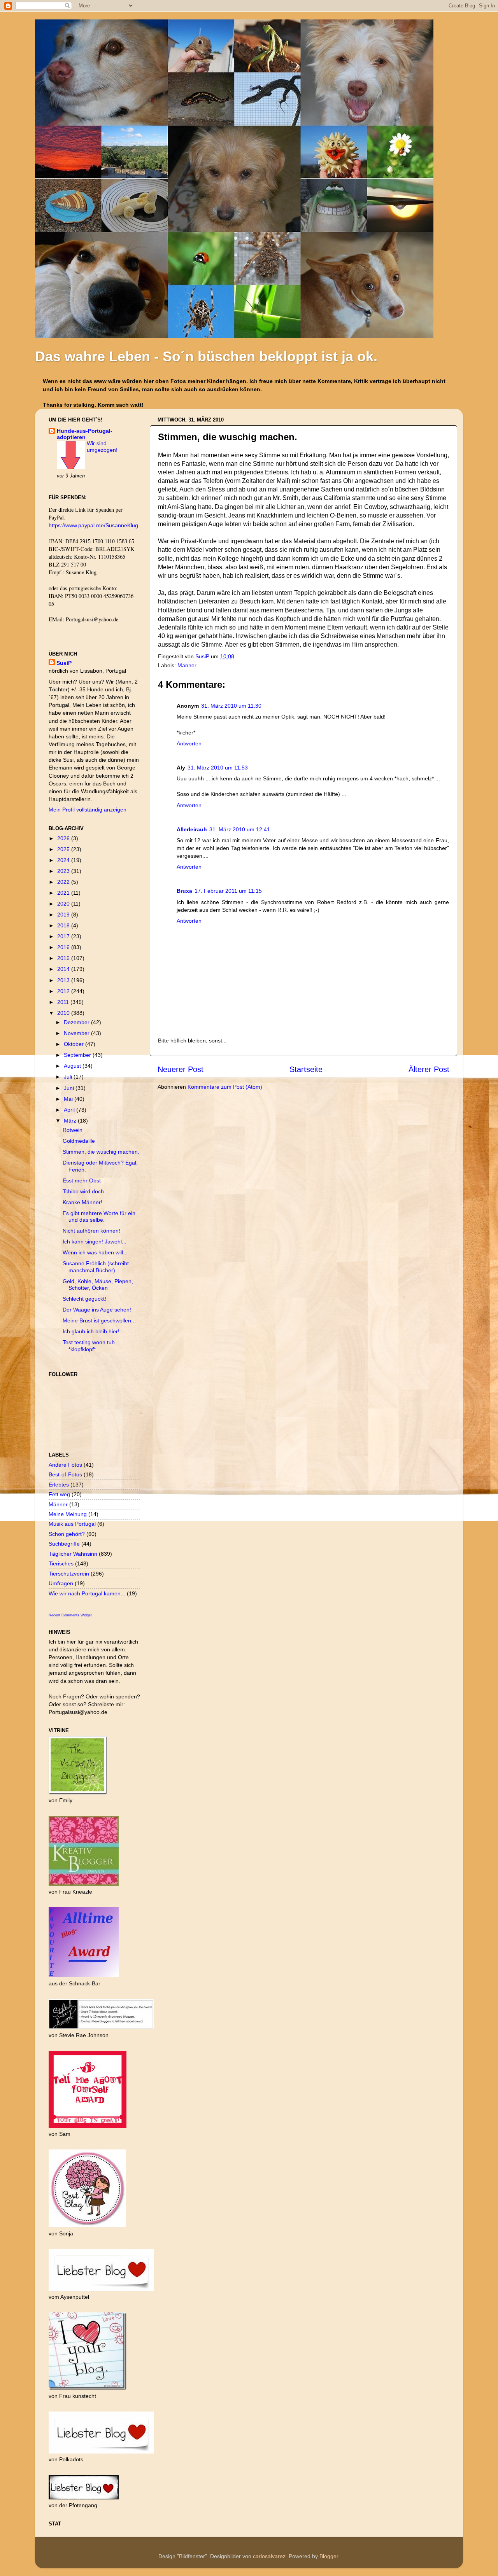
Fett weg (59, 1494)
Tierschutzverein (69, 1574)
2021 (64, 893)
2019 (64, 915)
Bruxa (184, 891)
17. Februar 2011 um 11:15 (228, 891)
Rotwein (73, 1130)
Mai (69, 1099)
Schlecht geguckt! (84, 1299)
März (71, 1121)
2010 (64, 1013)
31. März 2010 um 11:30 (231, 706)
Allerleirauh (192, 829)
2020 (64, 904)
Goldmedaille (79, 1141)
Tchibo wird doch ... (86, 1191)
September (78, 1055)
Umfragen (61, 1583)
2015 (64, 958)
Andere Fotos (65, 1465)
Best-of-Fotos (65, 1474)
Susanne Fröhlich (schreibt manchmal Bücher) (96, 1267)
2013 (64, 980)
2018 (64, 925)
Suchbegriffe (64, 1544)
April (70, 1110)
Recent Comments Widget (70, 1615)
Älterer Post (429, 1069)
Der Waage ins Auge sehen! (97, 1310)
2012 (64, 991)
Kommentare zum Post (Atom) (225, 1087)
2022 (64, 882)
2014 (64, 969)
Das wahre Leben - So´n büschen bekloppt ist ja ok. (206, 356)
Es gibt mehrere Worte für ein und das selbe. (99, 1216)
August (73, 1066)
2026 (64, 838)
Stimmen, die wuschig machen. (101, 1152)
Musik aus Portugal (72, 1524)
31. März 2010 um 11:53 (218, 768)
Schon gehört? (67, 1534)
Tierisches (61, 1563)
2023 (64, 871)
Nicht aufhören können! (91, 1231)
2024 (64, 860)
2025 (64, 849)
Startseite (306, 1069)
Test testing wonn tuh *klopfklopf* (89, 1346)
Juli (69, 1077)
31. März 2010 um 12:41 (240, 829)
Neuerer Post (181, 1069)
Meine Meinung (68, 1514)
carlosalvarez (269, 2556)
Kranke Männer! (82, 1202)
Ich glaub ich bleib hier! (91, 1331)
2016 (64, 947)
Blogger (329, 2556)
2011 (64, 1002)
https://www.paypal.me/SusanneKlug (93, 525)
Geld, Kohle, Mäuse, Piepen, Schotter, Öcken (98, 1285)
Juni (70, 1088)
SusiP (203, 656)
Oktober (75, 1044)
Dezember (77, 1022)
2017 (64, 936)
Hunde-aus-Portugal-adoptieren (85, 434)
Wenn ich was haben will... (95, 1252)
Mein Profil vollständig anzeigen (88, 810)
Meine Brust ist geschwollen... (99, 1320)
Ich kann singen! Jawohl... (95, 1242)
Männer (187, 665)
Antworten (189, 743)
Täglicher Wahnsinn (73, 1554)
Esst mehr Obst (82, 1180)
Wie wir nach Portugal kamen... (87, 1593)
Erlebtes (59, 1485)
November (77, 1033)
